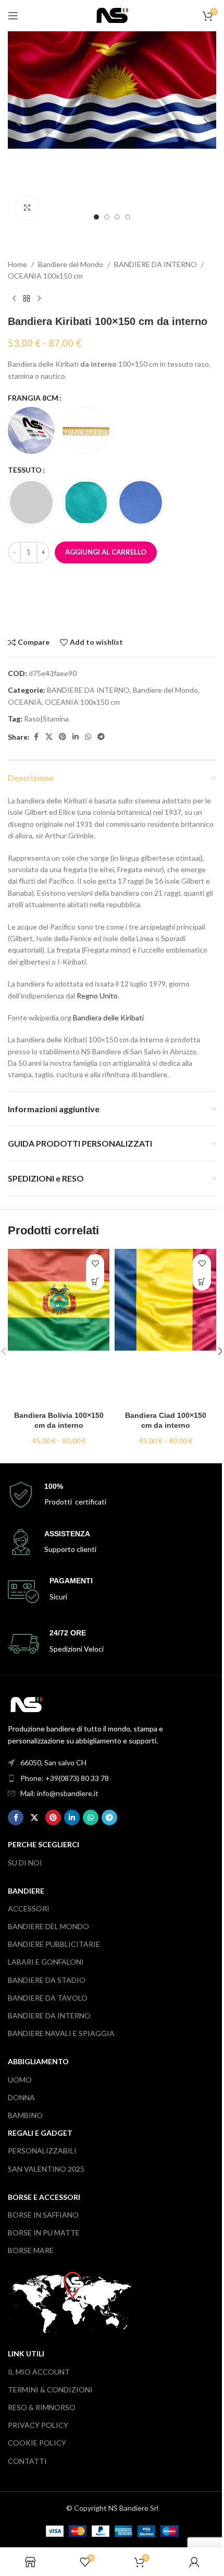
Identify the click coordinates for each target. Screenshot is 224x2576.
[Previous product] (14, 298)
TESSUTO (25, 470)
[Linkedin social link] (76, 737)
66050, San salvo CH (53, 1762)
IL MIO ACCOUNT (39, 2372)
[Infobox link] (112, 1495)
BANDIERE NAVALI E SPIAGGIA (61, 2033)
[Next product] (39, 298)
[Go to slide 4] (128, 217)
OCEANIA (25, 702)
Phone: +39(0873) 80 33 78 (65, 1778)
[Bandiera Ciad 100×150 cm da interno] (165, 1327)
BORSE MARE (31, 2250)
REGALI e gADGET (40, 2133)
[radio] (31, 430)
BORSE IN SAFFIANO (43, 2215)
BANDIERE (26, 1891)
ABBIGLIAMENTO (38, 2061)
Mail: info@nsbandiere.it (59, 1793)
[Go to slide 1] (96, 217)
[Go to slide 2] (107, 217)
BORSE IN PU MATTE (44, 2232)
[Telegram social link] (101, 737)
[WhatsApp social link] (88, 737)
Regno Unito (97, 996)
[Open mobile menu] (13, 16)
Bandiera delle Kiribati (108, 1018)
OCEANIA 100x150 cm (45, 276)
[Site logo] (112, 14)
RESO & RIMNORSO (42, 2407)
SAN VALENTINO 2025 (46, 2169)
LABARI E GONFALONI (46, 1962)
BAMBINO (25, 2115)
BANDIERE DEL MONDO (48, 1926)
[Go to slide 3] (117, 217)
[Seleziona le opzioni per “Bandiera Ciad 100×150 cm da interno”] (202, 1281)
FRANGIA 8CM (33, 398)
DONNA (21, 2097)
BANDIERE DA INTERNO (155, 264)
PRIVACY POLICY (38, 2425)
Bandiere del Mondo (71, 264)
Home (17, 264)
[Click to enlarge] (27, 208)
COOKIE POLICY (37, 2443)
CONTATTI (27, 2461)
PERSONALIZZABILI (42, 2151)
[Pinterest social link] (63, 737)
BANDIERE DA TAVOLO (48, 1998)
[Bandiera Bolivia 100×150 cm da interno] (59, 1327)
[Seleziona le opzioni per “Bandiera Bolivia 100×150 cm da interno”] (95, 1281)
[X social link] (49, 737)
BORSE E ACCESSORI (44, 2197)
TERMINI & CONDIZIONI (50, 2390)
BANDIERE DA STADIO (47, 1980)
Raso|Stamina (46, 719)
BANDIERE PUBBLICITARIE (54, 1944)
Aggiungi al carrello (106, 552)
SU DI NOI (25, 1863)
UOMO (20, 2080)
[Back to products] (27, 298)
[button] (18, 123)
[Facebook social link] (36, 737)
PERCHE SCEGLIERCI (43, 1844)
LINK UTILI (26, 2354)
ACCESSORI (29, 1909)
